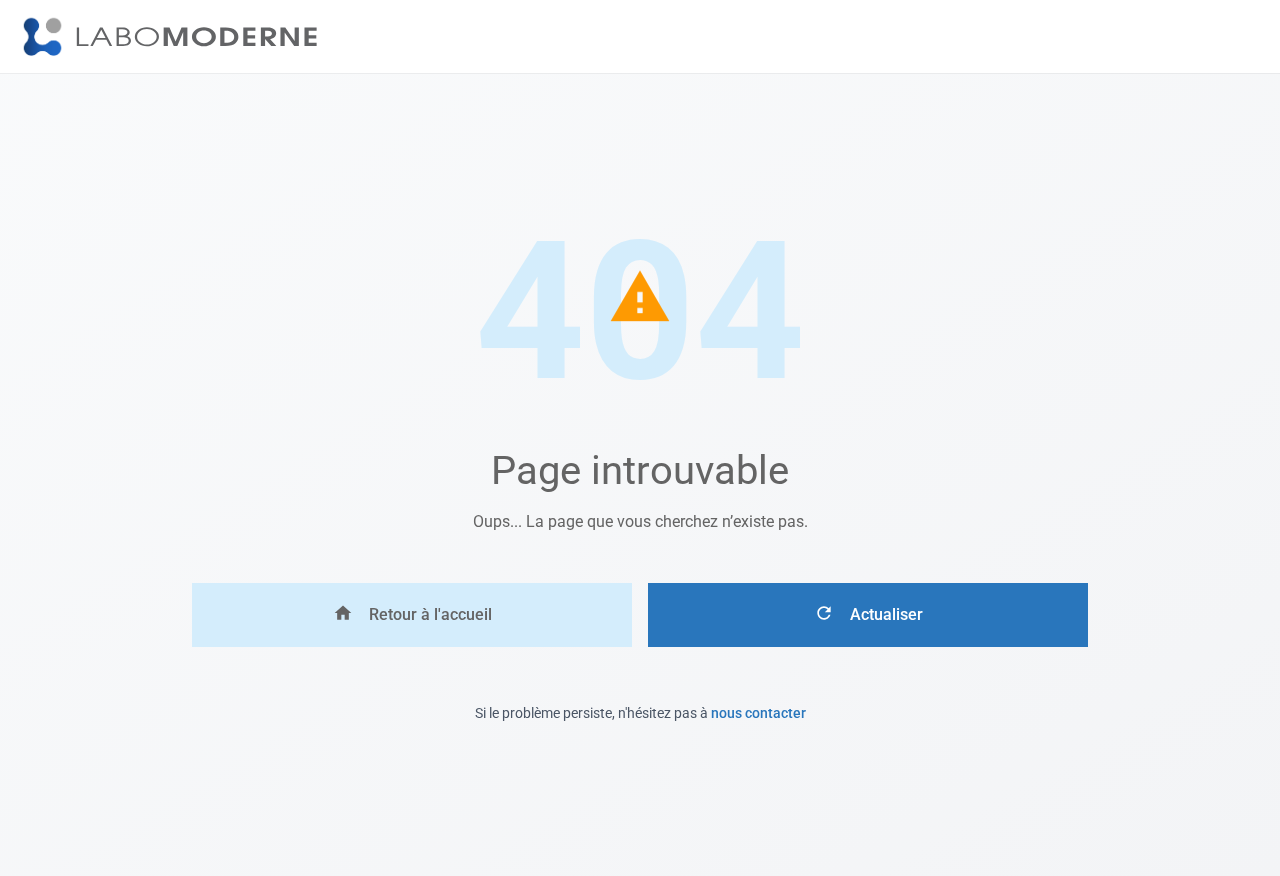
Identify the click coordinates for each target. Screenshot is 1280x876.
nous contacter (758, 713)
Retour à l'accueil (430, 614)
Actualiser (886, 614)
